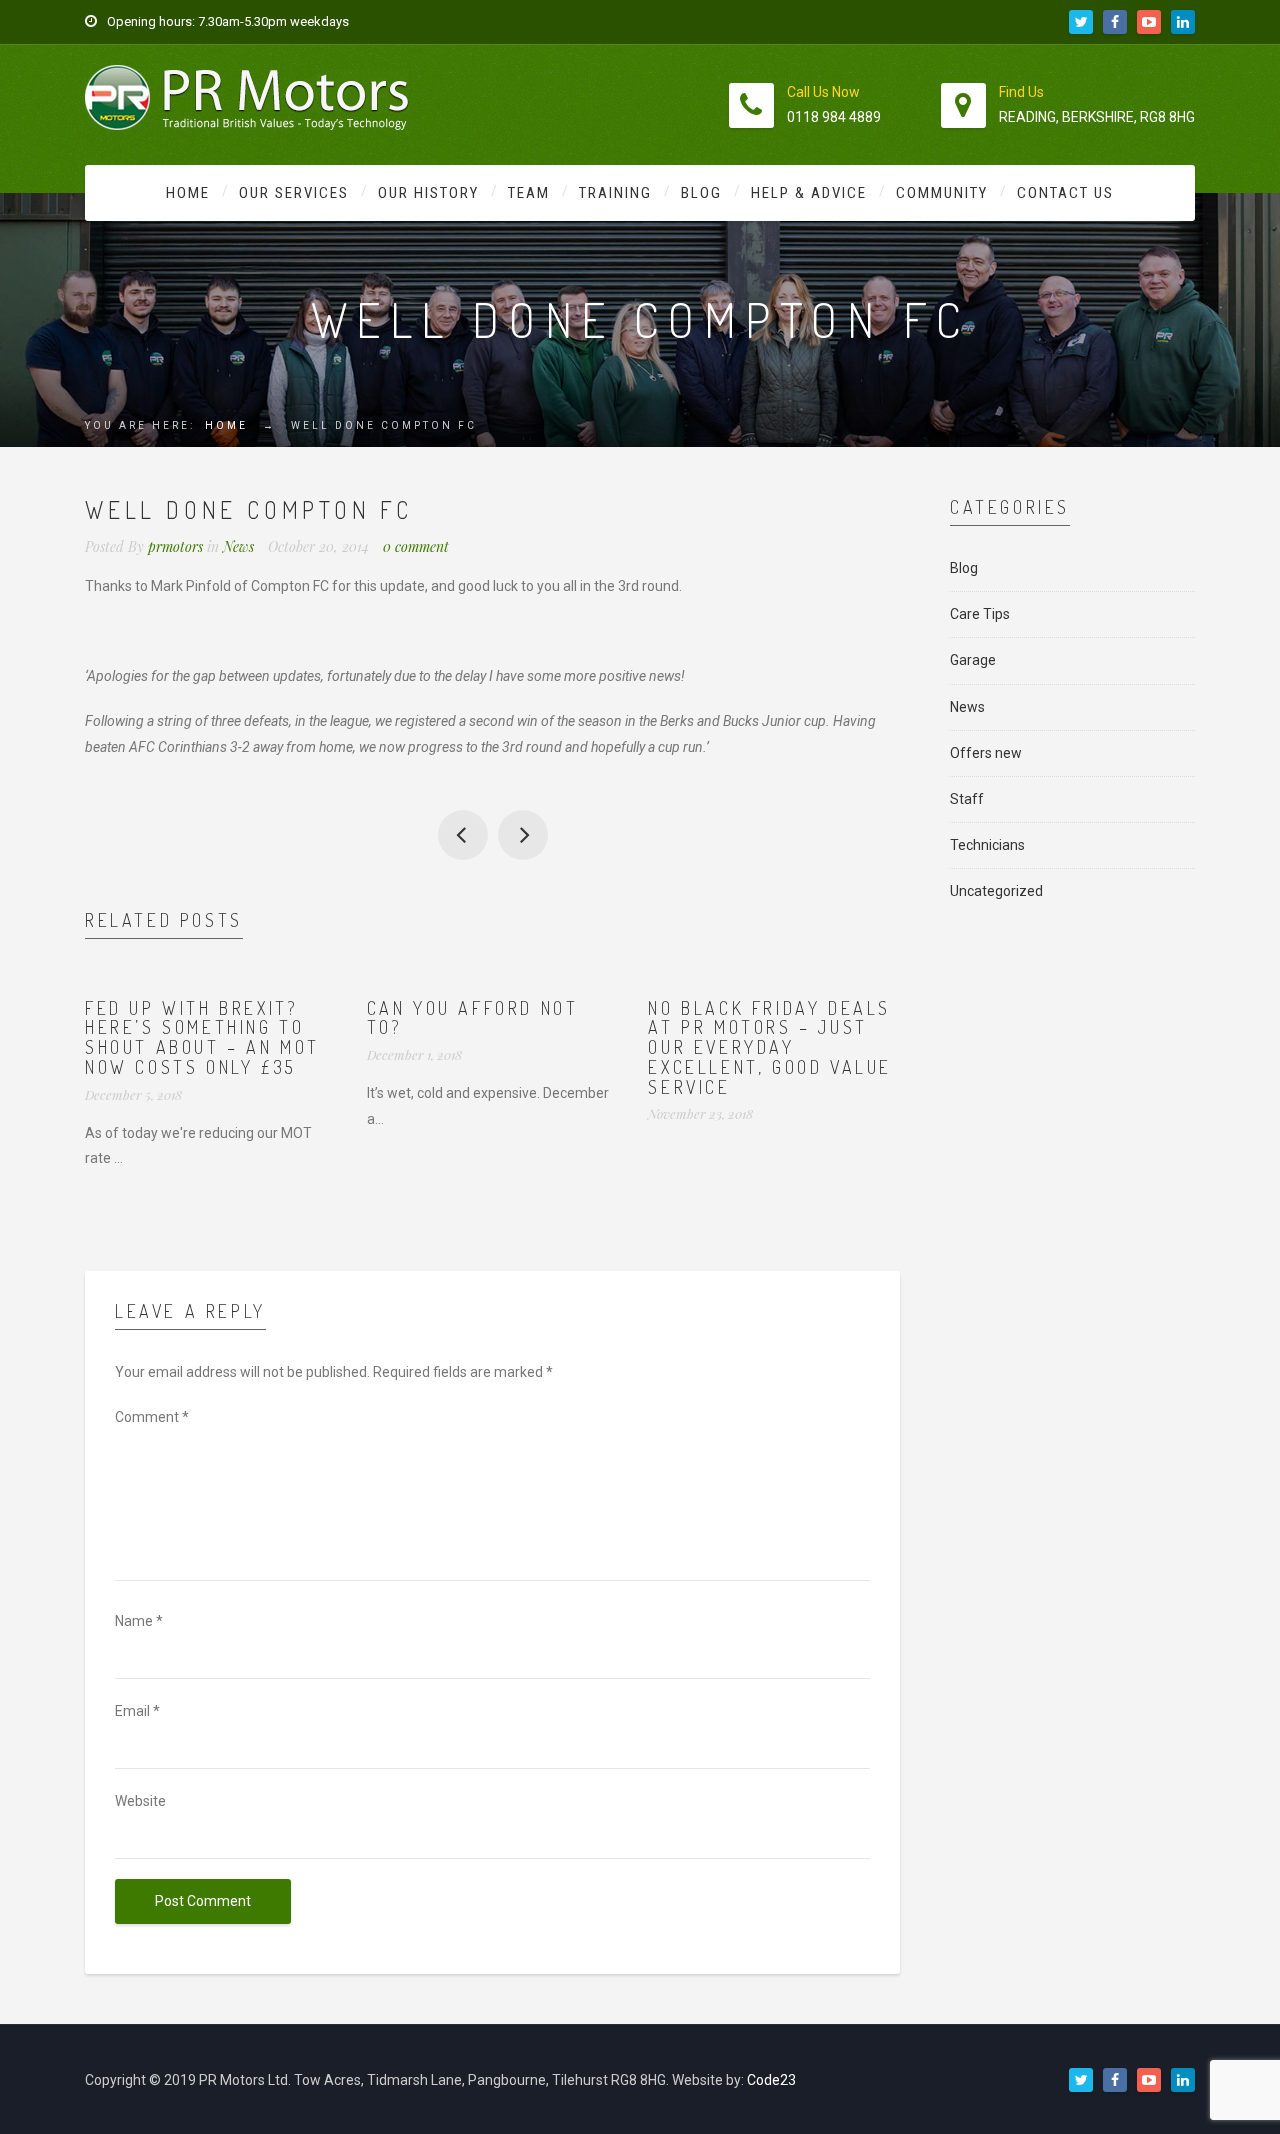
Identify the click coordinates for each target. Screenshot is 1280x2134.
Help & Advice (809, 193)
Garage (973, 660)
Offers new (986, 753)
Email (137, 1711)
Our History (428, 193)
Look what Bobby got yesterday (523, 835)
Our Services (294, 193)
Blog (701, 193)
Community (942, 193)
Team (529, 193)
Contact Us (1065, 193)
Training (615, 193)
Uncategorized (996, 891)
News (238, 546)
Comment (152, 1417)
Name (139, 1621)
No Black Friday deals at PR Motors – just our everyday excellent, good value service (770, 1047)
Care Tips (980, 614)
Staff (967, 799)
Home (188, 193)
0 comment (416, 546)
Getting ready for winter (463, 835)
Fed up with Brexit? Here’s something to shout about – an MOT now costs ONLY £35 (202, 1037)
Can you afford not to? (473, 1018)
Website (140, 1801)
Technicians (987, 845)
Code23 (771, 2080)
